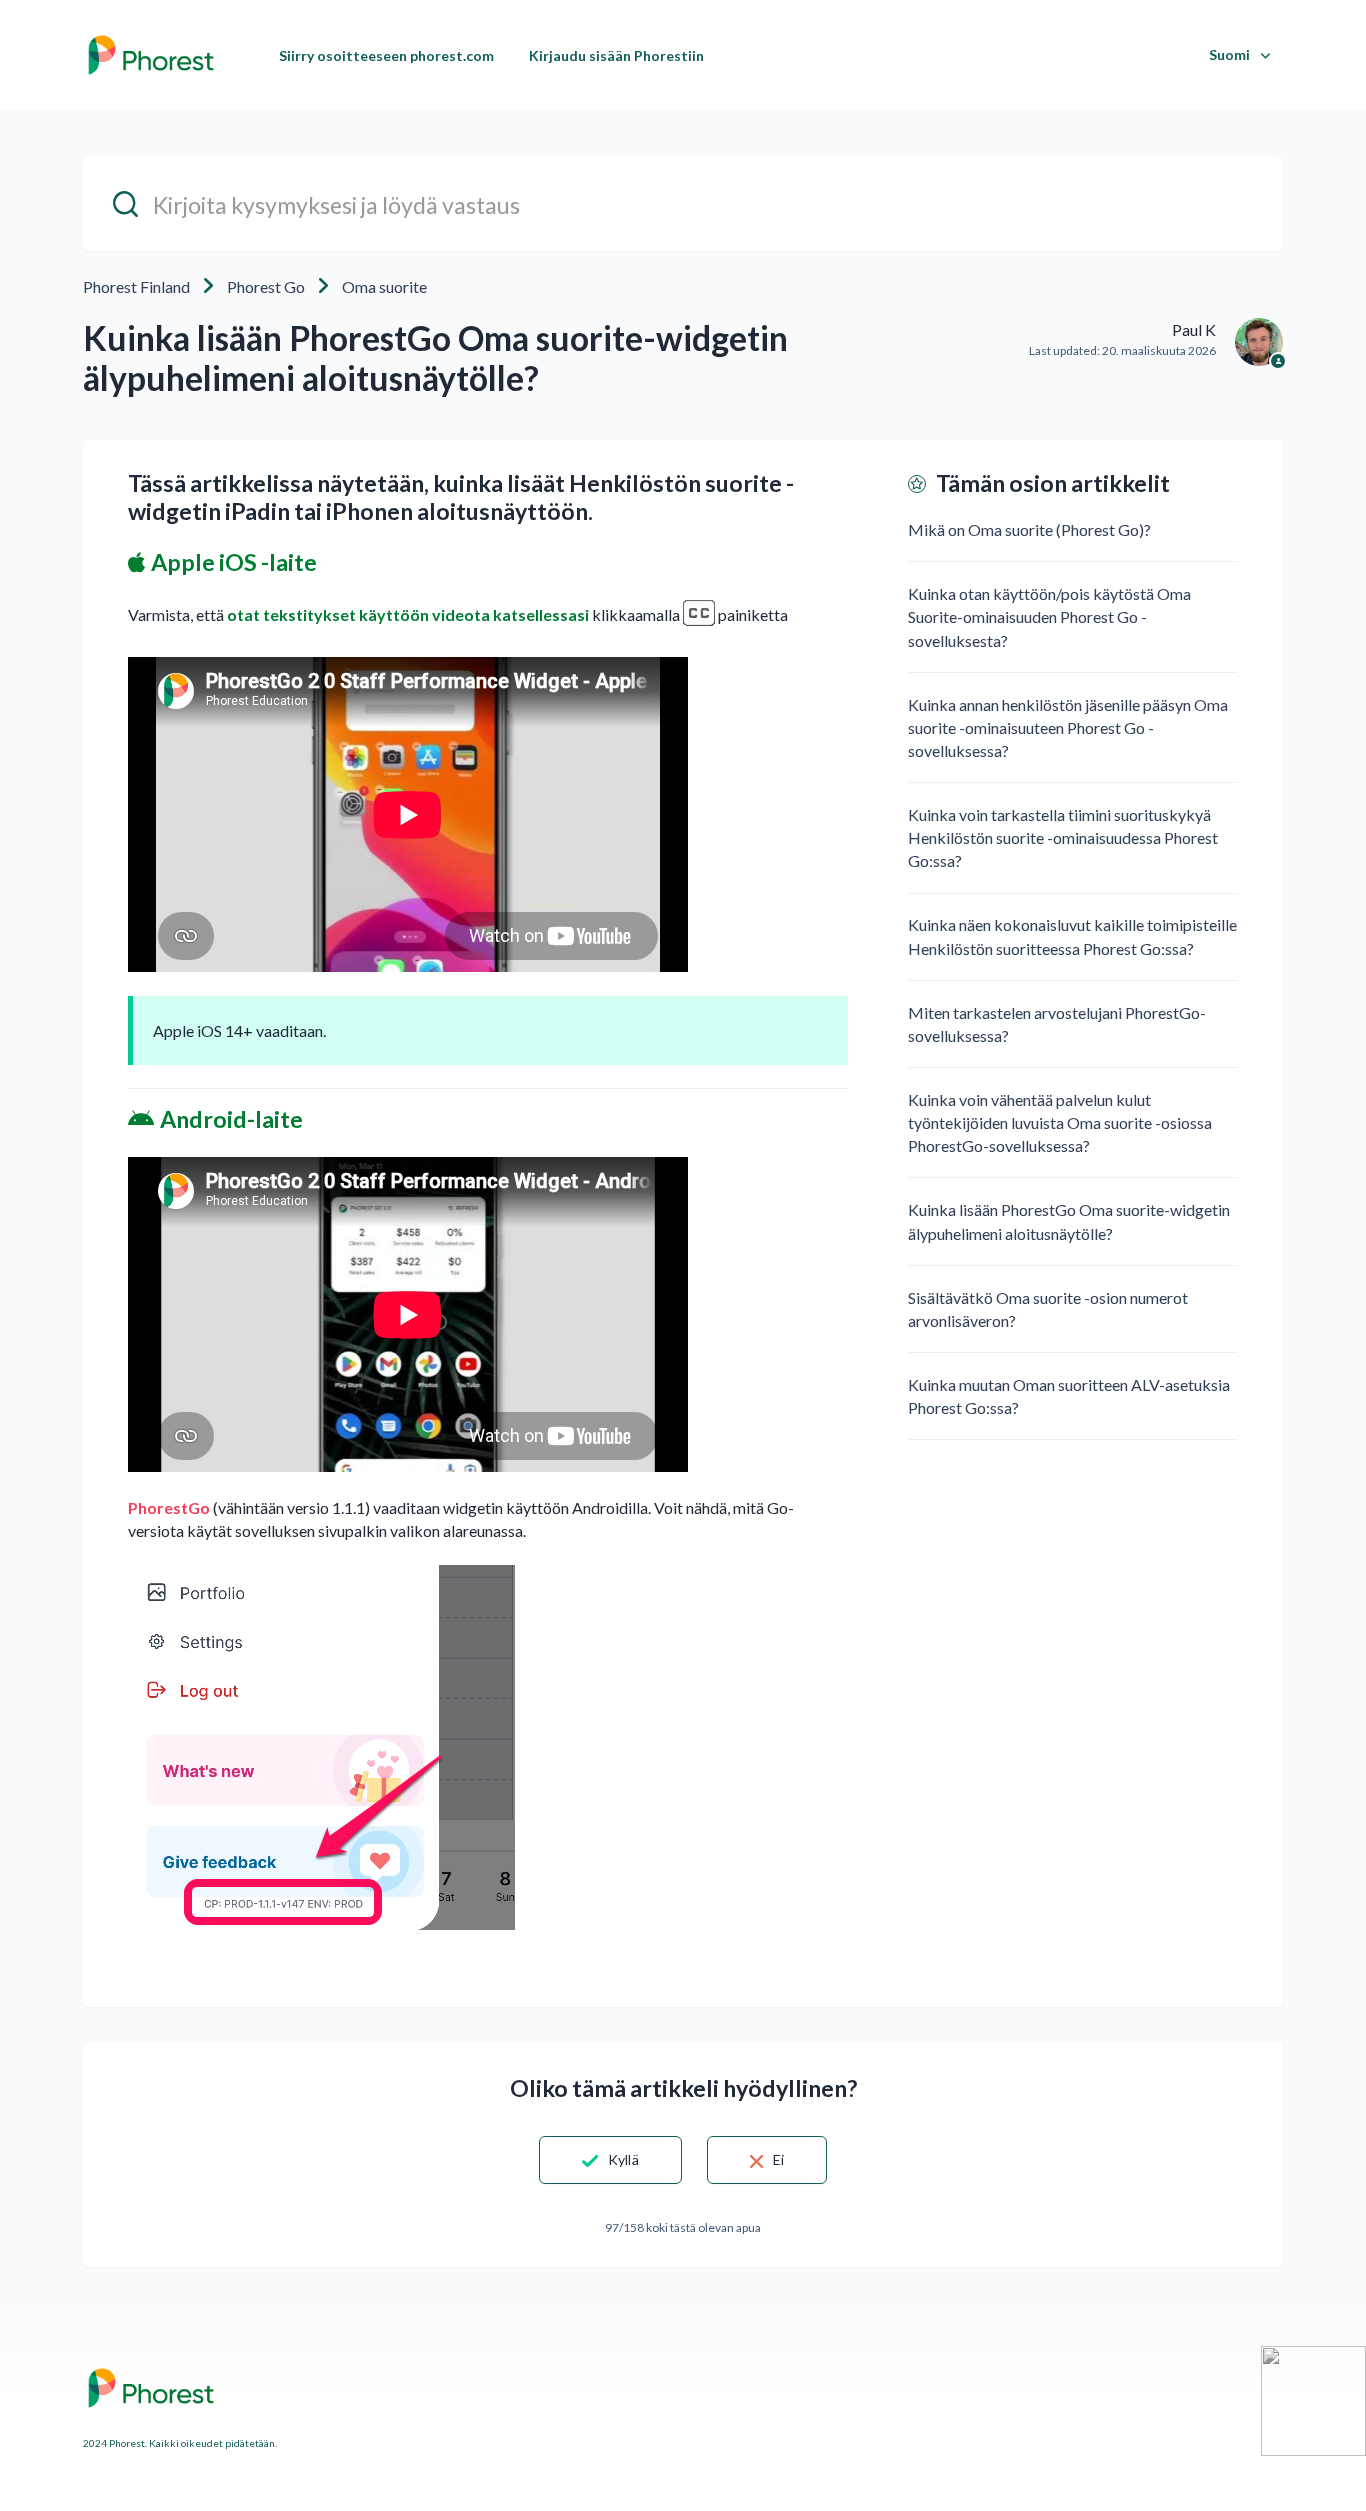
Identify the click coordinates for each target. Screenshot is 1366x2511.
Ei (778, 2159)
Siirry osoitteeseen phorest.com (386, 55)
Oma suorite (384, 286)
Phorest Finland (136, 286)
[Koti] (151, 55)
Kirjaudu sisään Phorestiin (616, 55)
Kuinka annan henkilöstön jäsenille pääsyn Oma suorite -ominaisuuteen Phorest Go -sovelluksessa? (1068, 727)
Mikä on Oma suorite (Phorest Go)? (1029, 529)
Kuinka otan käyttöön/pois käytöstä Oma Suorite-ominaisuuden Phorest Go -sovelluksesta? (1049, 616)
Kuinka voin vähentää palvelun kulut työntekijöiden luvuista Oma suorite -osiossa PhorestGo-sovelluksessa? (1060, 1122)
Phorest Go (266, 286)
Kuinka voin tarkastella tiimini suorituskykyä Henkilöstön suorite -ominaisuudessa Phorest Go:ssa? (1063, 837)
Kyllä (623, 2159)
